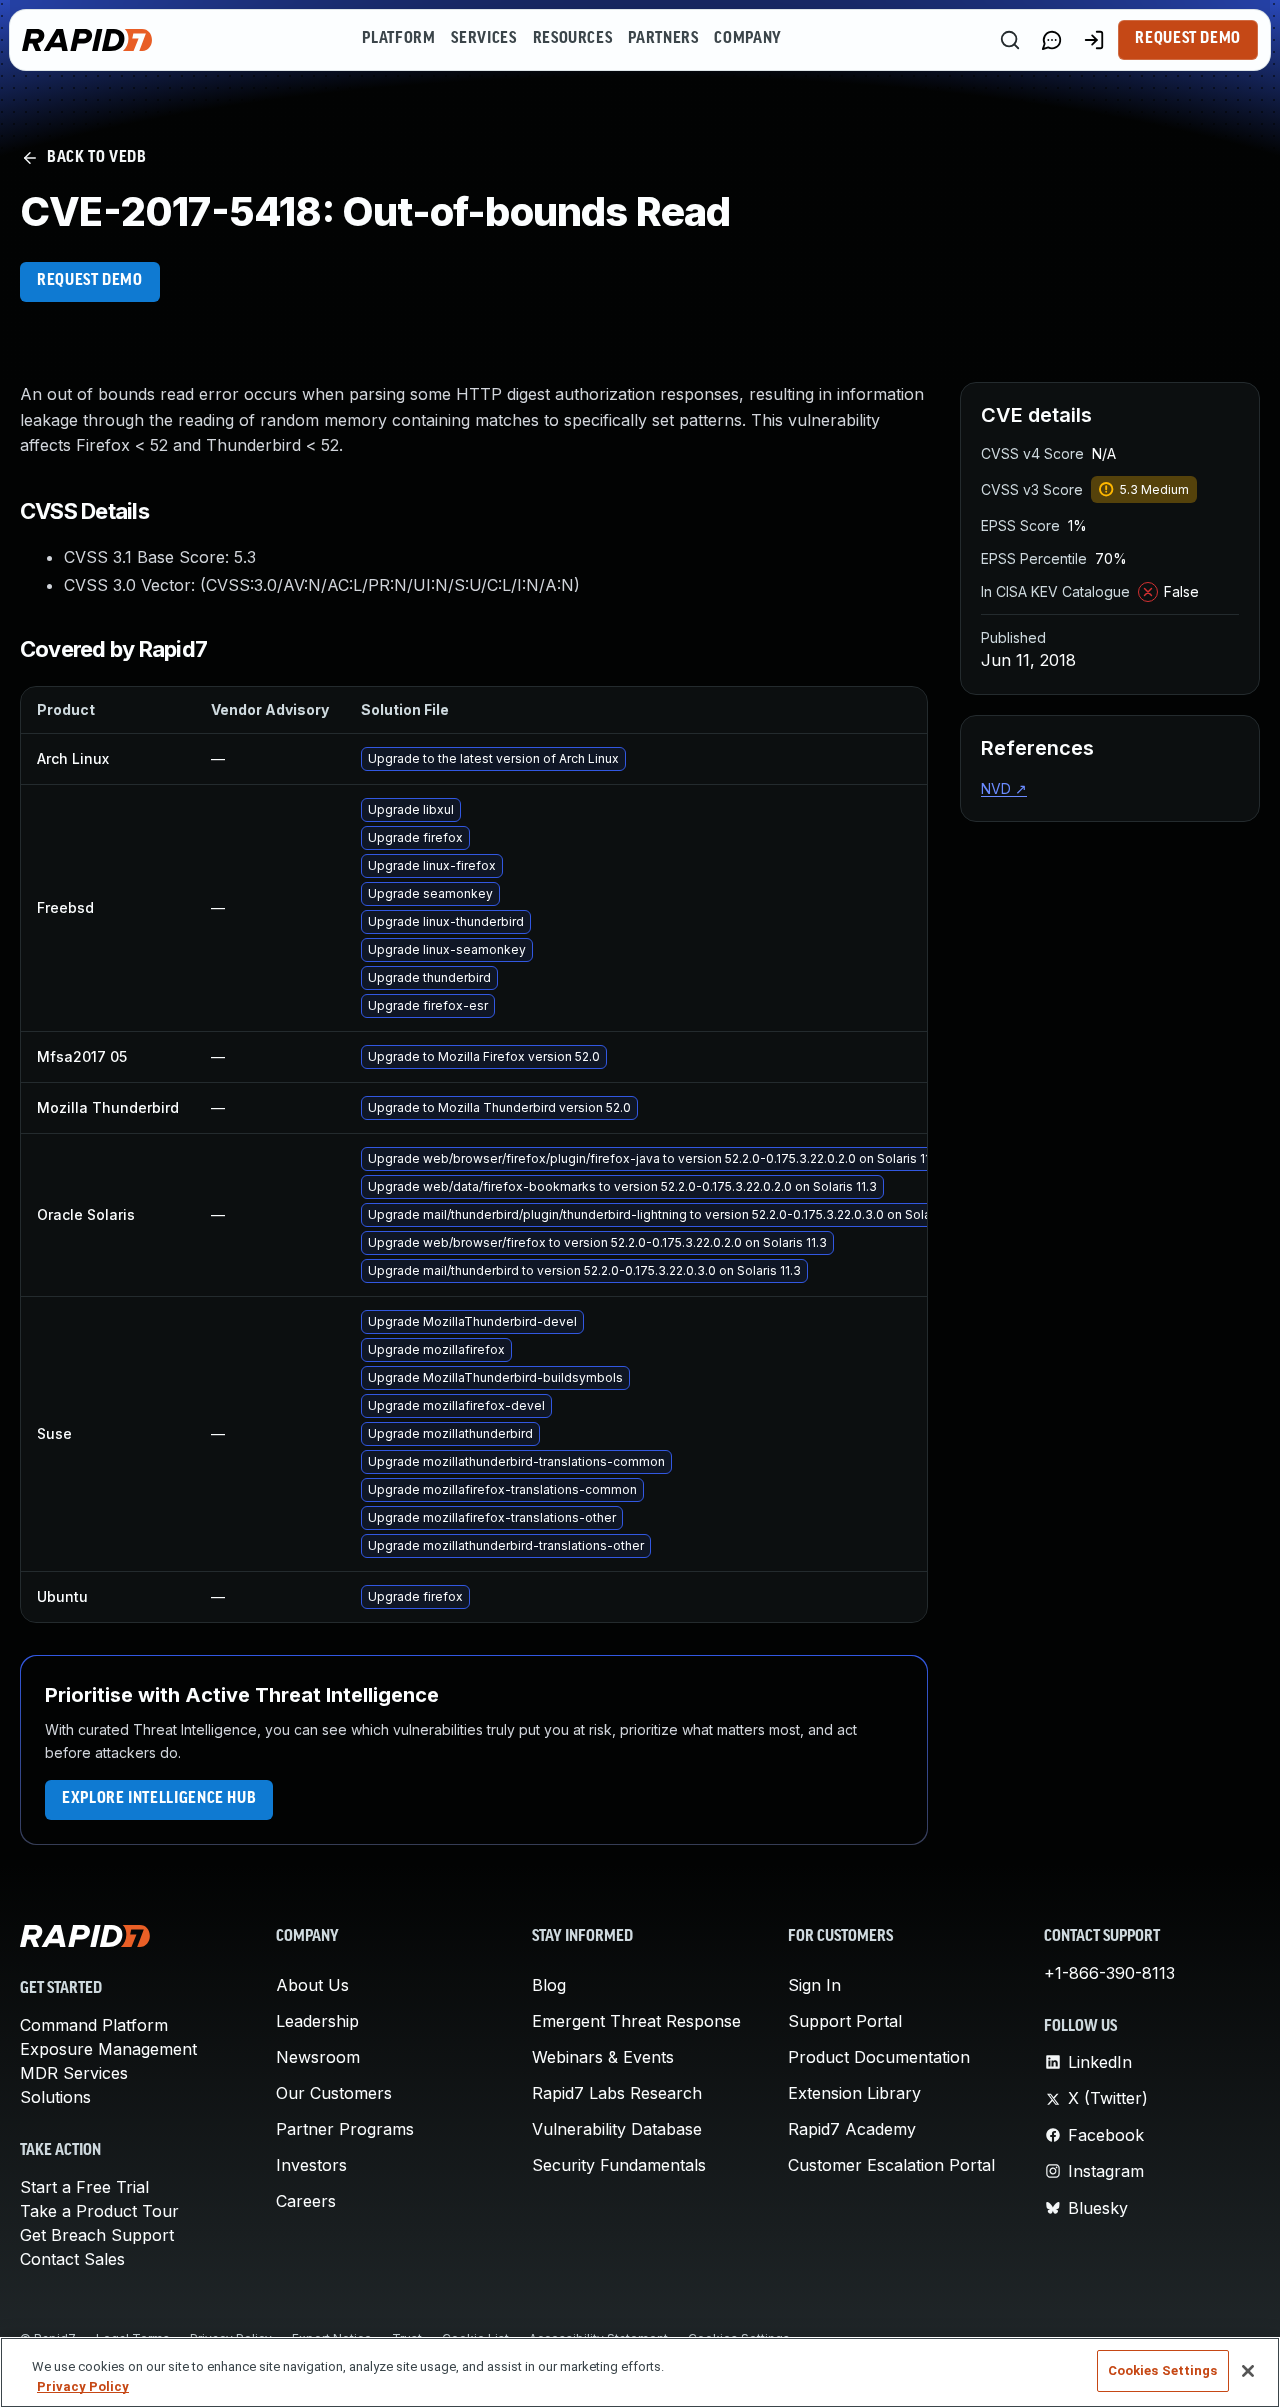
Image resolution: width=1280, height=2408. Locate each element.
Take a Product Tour (99, 2211)
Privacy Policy (83, 2386)
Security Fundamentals (619, 2165)
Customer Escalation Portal (891, 2165)
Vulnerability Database (617, 2129)
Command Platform (94, 2025)
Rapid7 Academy (852, 2129)
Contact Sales (72, 2259)
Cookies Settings (1163, 2370)
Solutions (55, 2097)
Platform (398, 39)
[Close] (1248, 2371)
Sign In (814, 1985)
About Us (312, 1985)
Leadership (317, 2021)
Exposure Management (108, 2049)
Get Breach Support (97, 2235)
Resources (573, 39)
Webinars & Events (603, 2057)
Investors (311, 2165)
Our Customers (334, 2093)
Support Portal (845, 2021)
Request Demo (1188, 39)
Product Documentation (879, 2057)
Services (483, 39)
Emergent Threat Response (636, 2021)
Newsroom (318, 2057)
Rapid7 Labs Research (617, 2093)
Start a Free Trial (84, 2187)
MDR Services (74, 2073)
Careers (306, 2201)
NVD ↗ (1004, 788)
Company (747, 39)
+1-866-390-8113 (1109, 1973)
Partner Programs (345, 2129)
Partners (663, 39)
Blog (549, 1985)
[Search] (1010, 40)
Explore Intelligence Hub (159, 1799)
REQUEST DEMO (90, 281)
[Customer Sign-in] (1094, 40)
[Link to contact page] (1052, 40)
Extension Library (854, 2093)
